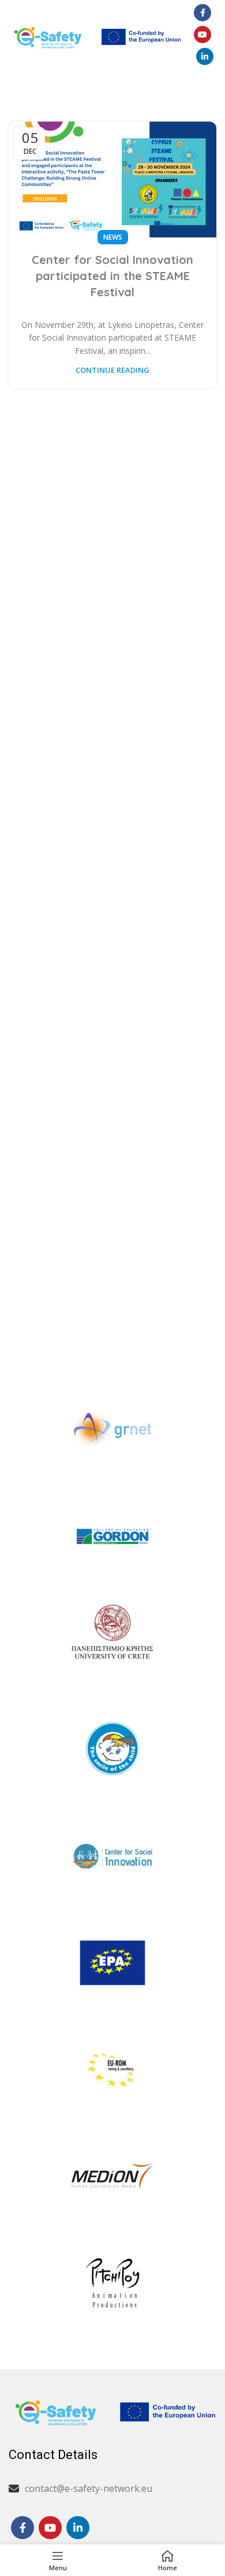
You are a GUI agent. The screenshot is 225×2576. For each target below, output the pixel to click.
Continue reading (112, 370)
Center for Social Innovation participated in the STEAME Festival (112, 276)
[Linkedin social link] (205, 56)
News (113, 237)
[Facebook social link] (202, 13)
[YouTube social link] (202, 35)
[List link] (112, 2489)
